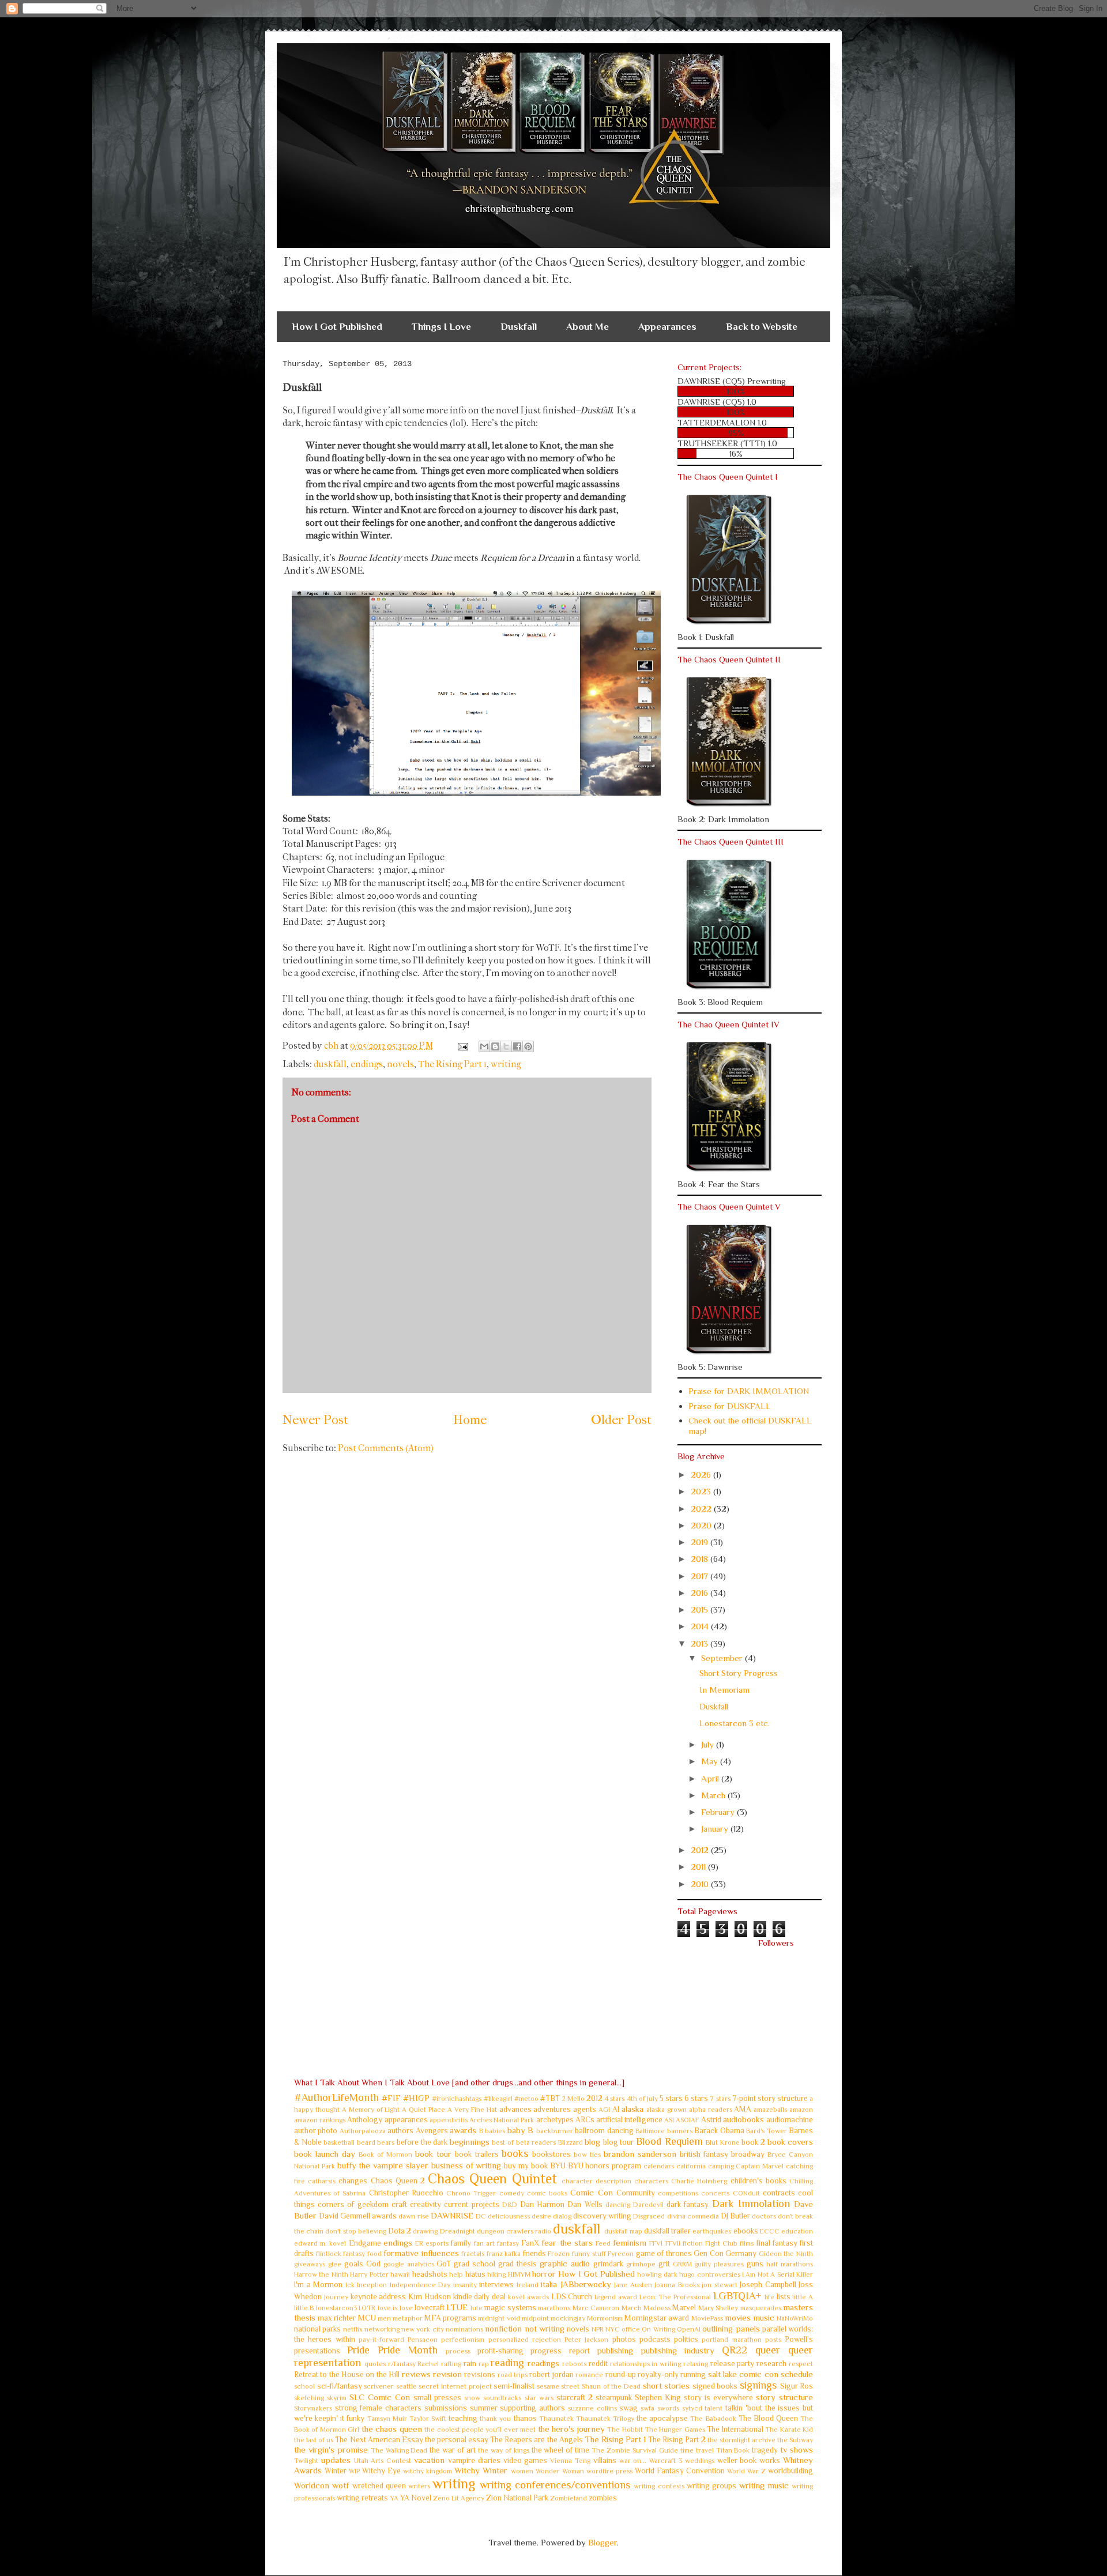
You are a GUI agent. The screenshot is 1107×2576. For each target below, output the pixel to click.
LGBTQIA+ (737, 2296)
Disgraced (649, 2216)
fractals (473, 2254)
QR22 (735, 2350)
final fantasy (777, 2243)
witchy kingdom (428, 2471)
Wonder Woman (560, 2471)
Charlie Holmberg (699, 2181)
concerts (715, 2193)
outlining (718, 2328)
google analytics (409, 2264)
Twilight (306, 2461)
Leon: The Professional (675, 2297)
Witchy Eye (381, 2471)
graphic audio (565, 2263)
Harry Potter (369, 2274)
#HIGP (416, 2098)
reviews (416, 2374)
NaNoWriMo (795, 2318)
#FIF (391, 2098)
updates (336, 2460)
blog (592, 2142)
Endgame (365, 2243)
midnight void (499, 2318)
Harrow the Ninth (321, 2274)
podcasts (655, 2339)
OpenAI (689, 2329)
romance (589, 2375)
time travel (697, 2450)
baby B (520, 2130)
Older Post (621, 1420)
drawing (425, 2231)
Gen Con (709, 2253)
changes (353, 2181)
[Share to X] (506, 1046)
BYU (558, 2166)
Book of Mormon (385, 2155)
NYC (613, 2329)
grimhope (641, 2264)
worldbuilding (790, 2471)
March (714, 1795)
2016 (701, 1593)
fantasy (508, 2243)
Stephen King (658, 2398)
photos (624, 2339)
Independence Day (420, 2285)
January (716, 1829)
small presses (437, 2398)
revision (447, 2374)
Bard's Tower (766, 2131)
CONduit (746, 2193)
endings (367, 1064)
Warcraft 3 (666, 2461)
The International (735, 2429)
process (458, 2351)
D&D (510, 2205)
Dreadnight (458, 2231)
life (769, 2297)
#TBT (550, 2098)
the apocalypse (662, 2418)
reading (507, 2363)
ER (419, 2243)
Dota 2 (400, 2231)
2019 (701, 1542)
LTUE (457, 2307)
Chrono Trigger (471, 2193)
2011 (699, 1867)
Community (636, 2193)
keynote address (379, 2297)
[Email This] (484, 1046)
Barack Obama (719, 2131)
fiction (693, 2243)
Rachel (428, 2364)
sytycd (692, 2408)
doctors (764, 2216)
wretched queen (379, 2486)
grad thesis (517, 2264)
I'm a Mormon (318, 2285)
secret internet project (455, 2386)
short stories (667, 2385)
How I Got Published (337, 327)
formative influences (421, 2253)
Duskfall (519, 327)
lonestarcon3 (336, 2308)
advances (515, 2109)
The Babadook (713, 2419)
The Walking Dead (399, 2450)
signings (758, 2385)
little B (304, 2308)
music (764, 2317)
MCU (367, 2318)
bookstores (551, 2154)
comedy (512, 2193)
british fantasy (704, 2154)
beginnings (470, 2142)
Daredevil (648, 2205)
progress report (560, 2351)
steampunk (614, 2398)
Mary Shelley (718, 2308)
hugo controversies (709, 2274)
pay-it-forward (381, 2340)
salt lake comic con (743, 2374)
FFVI (656, 2243)
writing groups (711, 2486)
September (723, 1658)
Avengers (432, 2131)
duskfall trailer (667, 2231)
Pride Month (408, 2350)
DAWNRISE (452, 2215)
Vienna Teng (570, 2461)
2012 (701, 1850)
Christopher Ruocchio (406, 2193)
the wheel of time (561, 2450)
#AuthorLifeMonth (336, 2097)
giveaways (310, 2264)
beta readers (536, 2142)
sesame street (558, 2386)
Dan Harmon (542, 2204)
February (719, 1812)
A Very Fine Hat (472, 2110)
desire (541, 2216)
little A (803, 2297)
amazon (801, 2110)
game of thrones (664, 2253)
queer (768, 2350)
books (515, 2153)
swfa (647, 2408)
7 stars (720, 2099)
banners (680, 2131)
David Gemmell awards (358, 2216)
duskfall (330, 1064)
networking (382, 2329)
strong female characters (378, 2408)
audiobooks (743, 2119)
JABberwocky (586, 2284)
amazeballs (770, 2110)
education (797, 2231)
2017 (701, 1576)
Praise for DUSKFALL (730, 1406)
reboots (574, 2364)
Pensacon (423, 2340)
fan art (484, 2243)
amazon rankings (320, 2120)
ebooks (746, 2231)
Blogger (603, 2542)
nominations (464, 2329)
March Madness (646, 2308)
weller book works (749, 2460)
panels (748, 2328)
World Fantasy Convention (680, 2471)
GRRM (682, 2264)
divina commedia (693, 2216)
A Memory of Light (371, 2110)
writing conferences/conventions (555, 2485)
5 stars (671, 2098)
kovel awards (528, 2297)
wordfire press (609, 2471)
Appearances (667, 327)
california (691, 2166)
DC (481, 2216)
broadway (748, 2154)
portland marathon (731, 2340)
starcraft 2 (575, 2398)
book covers (790, 2142)
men (384, 2318)
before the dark (422, 2142)
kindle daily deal (480, 2297)
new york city (423, 2329)
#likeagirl (498, 2099)
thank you (495, 2419)
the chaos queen (392, 2429)
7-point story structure (770, 2098)
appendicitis (449, 2120)
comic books (547, 2193)
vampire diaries (474, 2460)
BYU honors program (605, 2166)
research (771, 2364)
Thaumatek (556, 2419)
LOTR (367, 2308)
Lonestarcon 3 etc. (735, 1723)
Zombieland (568, 2498)
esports (437, 2243)
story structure (784, 2397)
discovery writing (602, 2216)
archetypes (555, 2120)
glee (335, 2264)
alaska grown (667, 2110)
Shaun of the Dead (611, 2386)
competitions (678, 2193)
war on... (633, 2461)
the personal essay (457, 2440)
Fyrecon (621, 2254)
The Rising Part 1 (452, 1064)
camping (721, 2166)
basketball (339, 2142)
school (304, 2386)
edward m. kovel (320, 2243)
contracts (779, 2193)
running (693, 2374)
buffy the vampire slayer (383, 2165)
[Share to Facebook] (517, 1046)
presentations (317, 2351)
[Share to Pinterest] (528, 1046)
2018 (701, 1559)
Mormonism (605, 2318)
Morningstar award (657, 2318)
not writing (545, 2328)
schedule (797, 2374)
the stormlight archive (741, 2440)
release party (733, 2364)
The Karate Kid (789, 2430)
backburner (555, 2131)
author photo (316, 2131)
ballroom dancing (604, 2131)
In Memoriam (724, 1690)
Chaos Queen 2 (398, 2181)
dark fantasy (688, 2204)
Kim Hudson (430, 2297)
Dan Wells (585, 2204)
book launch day (325, 2154)
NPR (598, 2329)
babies (495, 2131)
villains (605, 2460)
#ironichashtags (457, 2099)
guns (755, 2264)
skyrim (337, 2398)
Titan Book (733, 2450)
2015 (701, 1609)
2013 (701, 1643)
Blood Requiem (669, 2141)
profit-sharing (500, 2351)
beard (366, 2142)
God (373, 2264)
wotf (340, 2485)
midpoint (535, 2318)
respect (801, 2364)
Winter (336, 2471)
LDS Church (572, 2297)
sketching (309, 2398)
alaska (632, 2109)
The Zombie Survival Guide (635, 2450)
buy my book (526, 2166)
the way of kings (504, 2450)
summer (484, 2408)
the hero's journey (571, 2429)
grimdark (608, 2264)
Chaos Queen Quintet (492, 2178)
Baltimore (650, 2131)
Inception (372, 2285)
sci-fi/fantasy (340, 2386)
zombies (603, 2498)
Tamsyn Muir (387, 2419)
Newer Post (315, 1420)
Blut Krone (723, 2142)
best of (503, 2142)
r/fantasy (402, 2364)
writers (419, 2486)
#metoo (526, 2099)
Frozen (559, 2254)
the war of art (453, 2450)
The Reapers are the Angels (536, 2440)
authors (400, 2131)
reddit (598, 2364)
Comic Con (591, 2192)
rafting (451, 2364)
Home (470, 1420)
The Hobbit (625, 2430)
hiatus (475, 2274)
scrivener (379, 2386)
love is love (395, 2308)
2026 (702, 1475)
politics (686, 2339)
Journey (336, 2297)
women (522, 2471)
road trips (513, 2375)
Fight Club (721, 2243)
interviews (496, 2285)
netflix (353, 2329)
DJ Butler (735, 2216)
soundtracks (502, 2398)
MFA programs (450, 2318)
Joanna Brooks (677, 2285)
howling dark (657, 2274)
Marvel (684, 2308)
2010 (701, 1884)
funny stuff (589, 2254)
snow (472, 2398)
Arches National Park (502, 2120)
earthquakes (712, 2231)
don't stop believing (355, 2231)
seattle (406, 2386)
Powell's (799, 2339)
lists (784, 2297)
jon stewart (720, 2285)
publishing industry (677, 2350)
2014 (701, 1626)
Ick (350, 2285)
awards (463, 2130)
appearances (406, 2120)
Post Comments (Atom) (386, 1448)
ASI (669, 2120)
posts (773, 2340)
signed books (715, 2386)
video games (526, 2460)
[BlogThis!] (495, 1046)
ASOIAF (687, 2120)
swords (668, 2408)
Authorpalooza (363, 2131)
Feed (603, 2243)
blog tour (619, 2142)
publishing (615, 2350)
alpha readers (711, 2110)
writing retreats (362, 2498)
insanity (465, 2285)
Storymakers (313, 2408)
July (709, 1744)
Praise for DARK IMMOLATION (749, 1391)
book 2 (753, 2142)
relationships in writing (646, 2364)
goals (354, 2264)
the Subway (795, 2440)
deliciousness (509, 2216)
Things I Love (441, 327)
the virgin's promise (331, 2449)
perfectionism (463, 2340)
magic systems (510, 2308)
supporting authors (532, 2408)
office (631, 2329)
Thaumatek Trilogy (605, 2419)
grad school (475, 2264)
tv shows (797, 2449)
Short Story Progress (739, 1673)
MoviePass (707, 2318)
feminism (630, 2242)
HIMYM (519, 2274)
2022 (702, 1509)
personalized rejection (525, 2340)
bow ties (587, 2155)
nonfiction (503, 2328)
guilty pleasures (719, 2264)
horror (544, 2274)
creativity (426, 2204)
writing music (764, 2485)
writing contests (659, 2486)
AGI (604, 2110)
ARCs (585, 2120)
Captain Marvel (760, 2166)
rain (470, 2364)
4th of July (642, 2099)
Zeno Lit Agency (459, 2498)
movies (738, 2317)
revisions (480, 2374)
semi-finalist (514, 2386)
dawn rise (413, 2216)
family (461, 2243)
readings (543, 2363)
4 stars (614, 2099)
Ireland (528, 2285)
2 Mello (573, 2099)
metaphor (408, 2318)
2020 (702, 1525)
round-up (621, 2374)
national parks (317, 2329)
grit (664, 2264)
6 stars (696, 2098)
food (374, 2254)
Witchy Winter (481, 2470)
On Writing (658, 2329)
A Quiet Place (423, 2110)
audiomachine (790, 2120)
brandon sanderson (640, 2154)
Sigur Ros (797, 2386)
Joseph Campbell (768, 2285)
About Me (588, 327)
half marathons (790, 2264)
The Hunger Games (675, 2430)
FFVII (673, 2243)
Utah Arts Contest (383, 2461)
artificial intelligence (629, 2120)
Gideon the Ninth (786, 2254)
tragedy (765, 2450)
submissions (446, 2408)
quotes (375, 2364)
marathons (554, 2308)
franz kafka (504, 2254)
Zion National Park (517, 2498)
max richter (337, 2318)
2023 (702, 1491)
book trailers (477, 2154)
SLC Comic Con (380, 2397)
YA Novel (416, 2498)
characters (651, 2181)
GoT (444, 2264)
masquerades (761, 2308)
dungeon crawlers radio (514, 2231)
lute (477, 2308)
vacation (429, 2460)
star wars (539, 2398)
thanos (525, 2418)
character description (596, 2181)
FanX (530, 2243)
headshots (430, 2274)
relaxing (696, 2364)
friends (534, 2253)
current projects (471, 2204)
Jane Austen (633, 2285)
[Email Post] (462, 1046)
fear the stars (567, 2242)
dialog (562, 2216)
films (747, 2243)
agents (585, 2109)
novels (400, 1064)
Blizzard (571, 2142)
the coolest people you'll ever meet (480, 2430)
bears (386, 2142)
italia (549, 2284)
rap (484, 2364)
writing (506, 1064)
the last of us (314, 2440)
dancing (618, 2205)
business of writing (466, 2165)
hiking (496, 2274)
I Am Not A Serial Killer (777, 2274)
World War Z (746, 2471)
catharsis (322, 2181)
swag (628, 2408)
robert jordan (551, 2374)
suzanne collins (592, 2408)
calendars (659, 2166)
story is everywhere (718, 2398)
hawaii (400, 2274)
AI (616, 2109)
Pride (358, 2350)
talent (713, 2408)
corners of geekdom (353, 2204)
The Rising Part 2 (677, 2440)
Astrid (711, 2120)
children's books (758, 2181)
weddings (700, 2461)
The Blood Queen (768, 2418)
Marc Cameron (596, 2308)
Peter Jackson (586, 2340)
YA (394, 2498)
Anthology (365, 2120)
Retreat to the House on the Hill (347, 2374)
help (456, 2274)
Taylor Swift (428, 2419)
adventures (552, 2109)
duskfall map (623, 2231)
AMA (743, 2109)
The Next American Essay (379, 2440)
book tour (433, 2154)
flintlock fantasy (341, 2254)
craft (399, 2204)
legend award (616, 2297)
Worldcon (312, 2485)
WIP (354, 2471)
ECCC (770, 2231)
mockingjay (568, 2318)
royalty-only (658, 2374)
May (711, 1761)
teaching (463, 2418)
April (711, 1778)
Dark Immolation (751, 2204)
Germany (741, 2253)
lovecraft (430, 2308)
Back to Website (762, 327)
